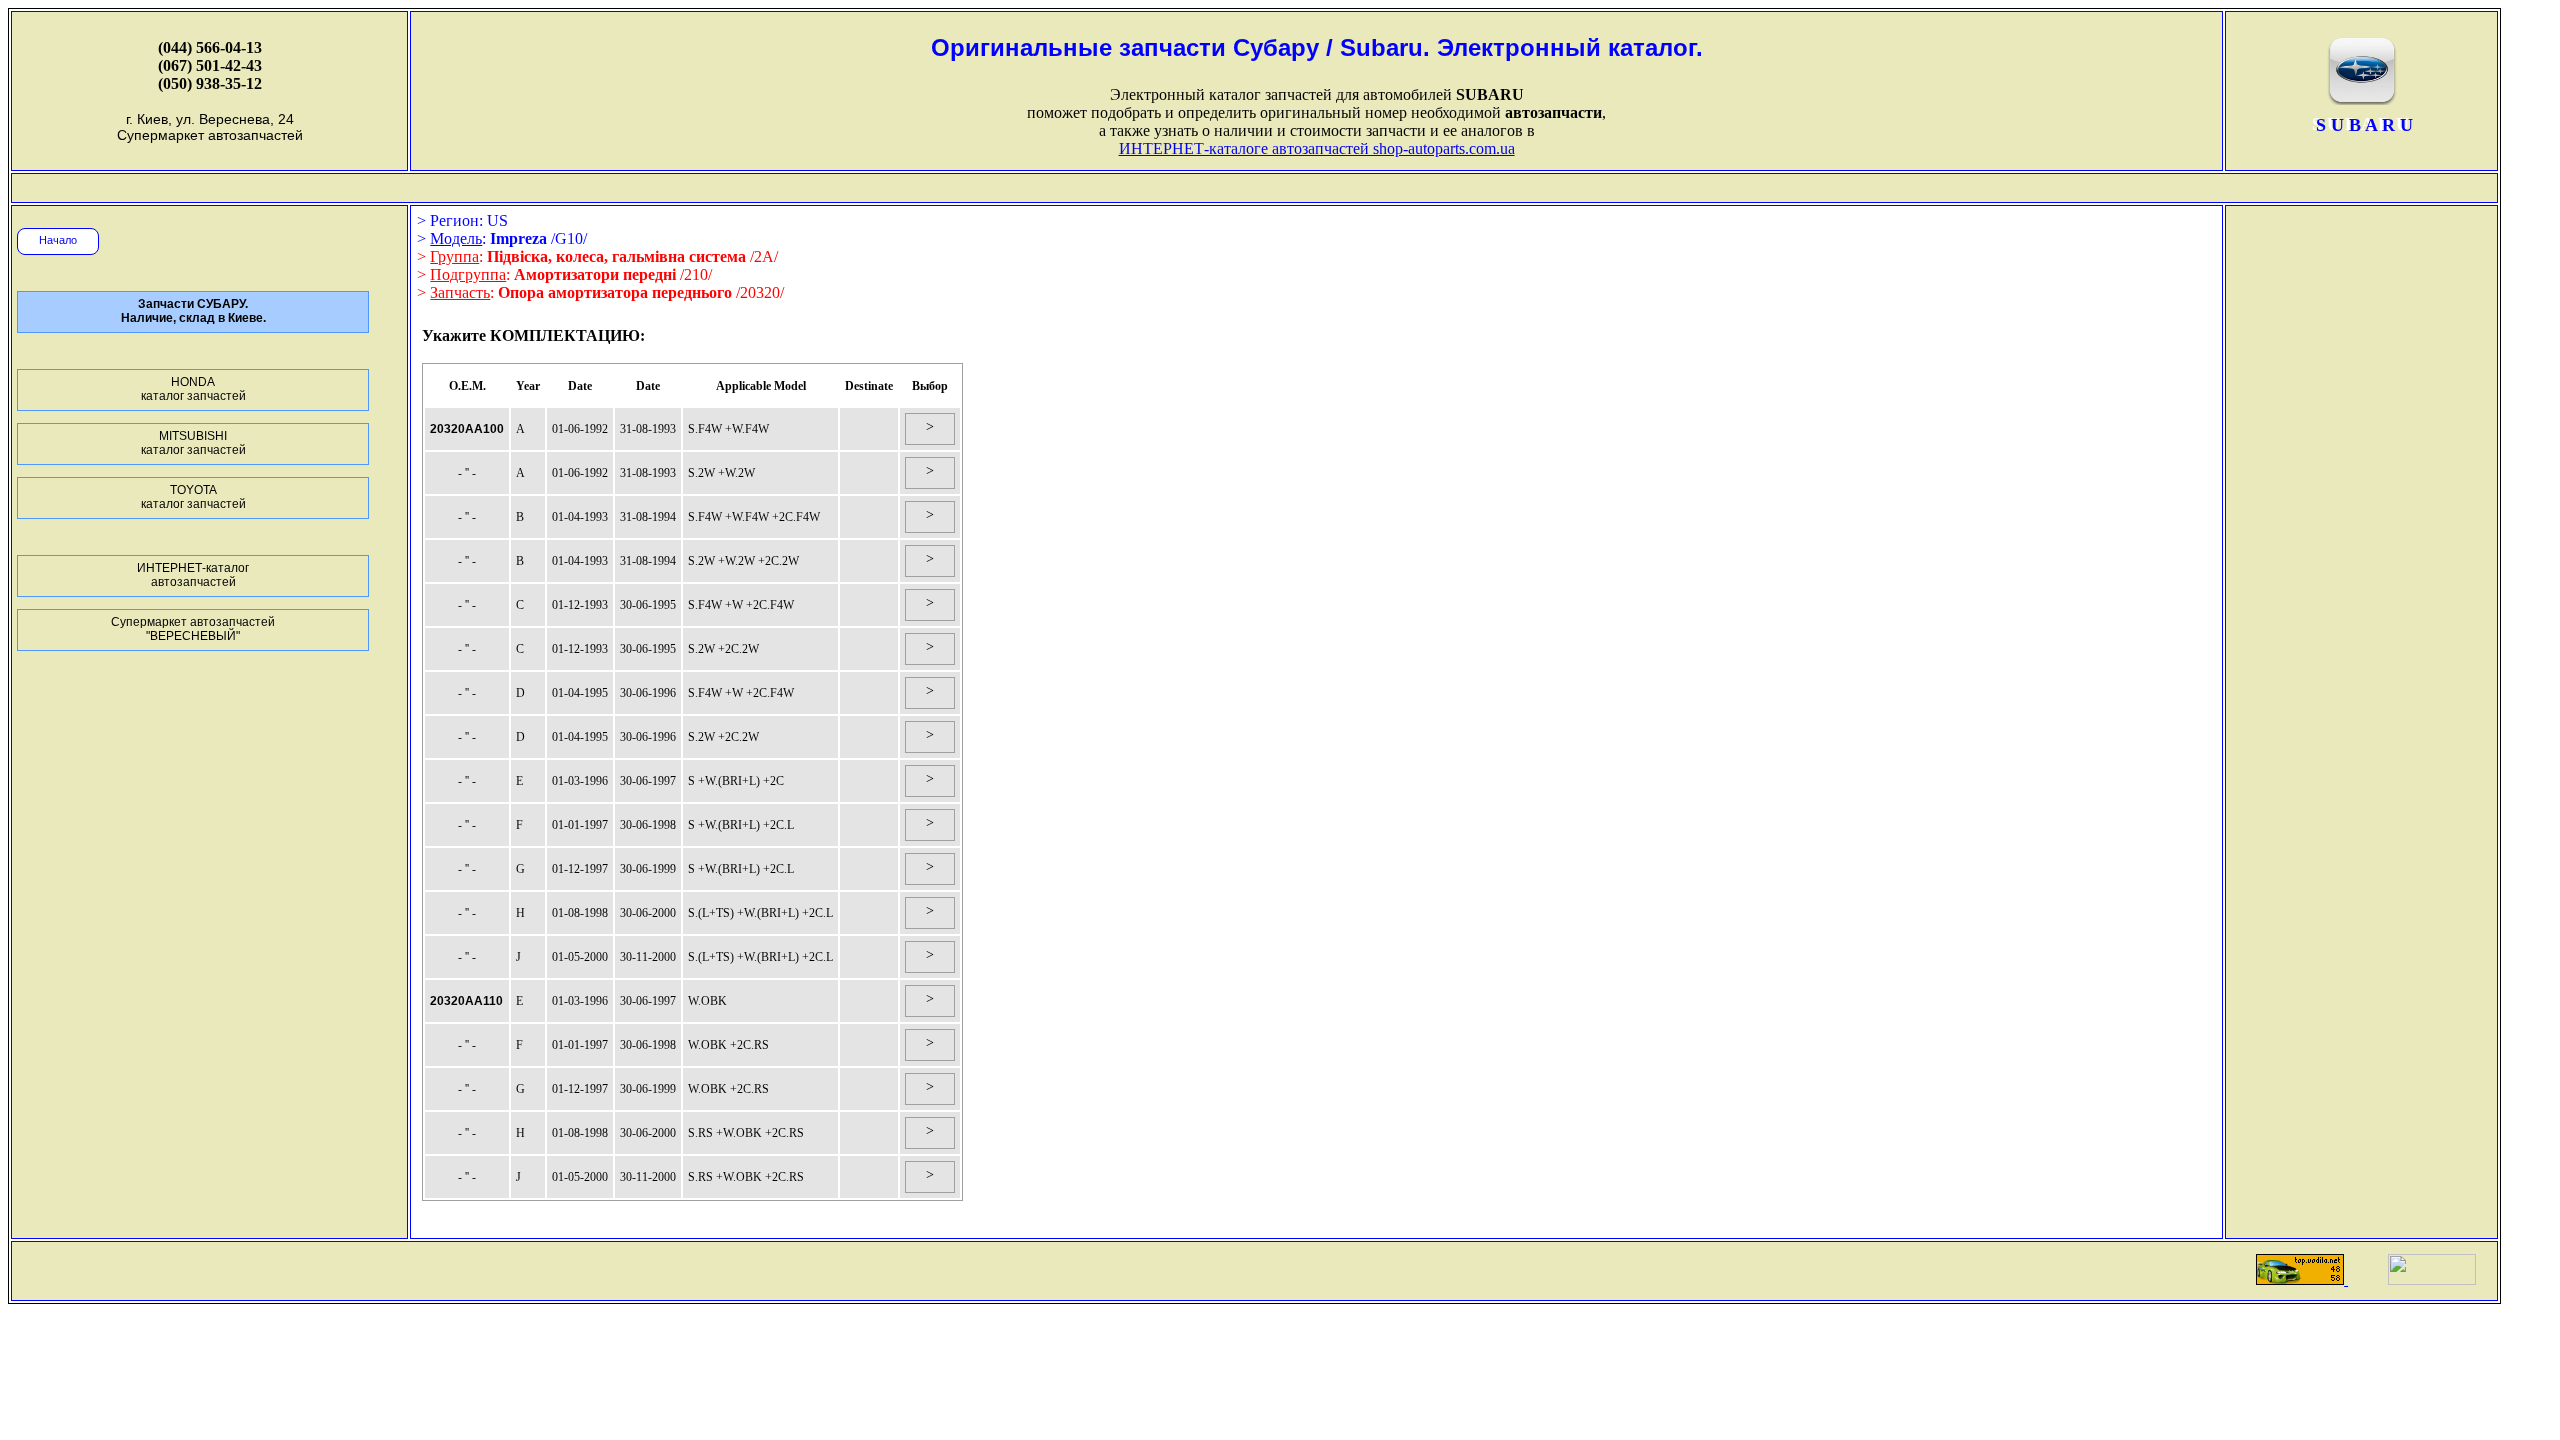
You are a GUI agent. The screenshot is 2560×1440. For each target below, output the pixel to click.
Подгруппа (468, 274)
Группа (454, 256)
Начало (58, 240)
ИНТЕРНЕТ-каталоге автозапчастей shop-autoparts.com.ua (1317, 148)
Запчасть (460, 292)
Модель (456, 238)
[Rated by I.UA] (2432, 1279)
